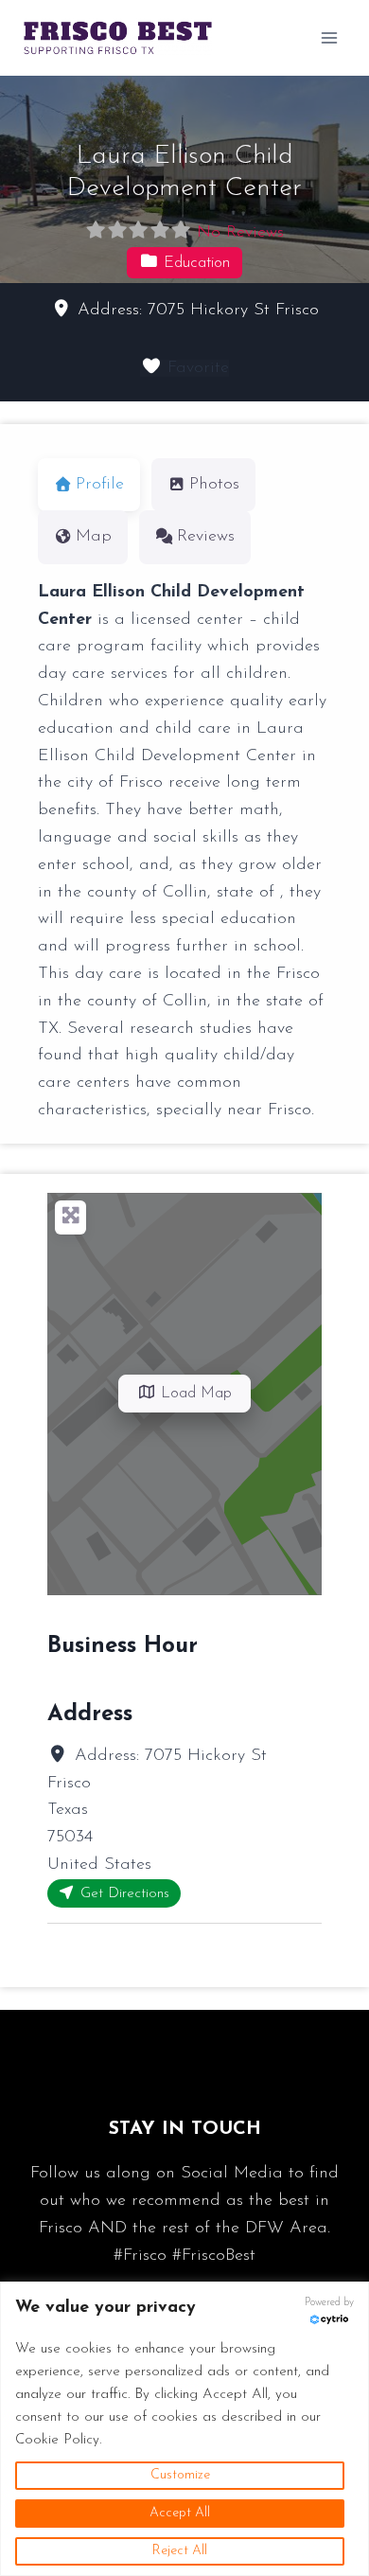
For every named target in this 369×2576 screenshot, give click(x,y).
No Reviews (240, 233)
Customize (180, 2475)
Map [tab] (94, 537)
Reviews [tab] (206, 537)
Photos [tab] (214, 485)
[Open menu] (329, 37)
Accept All (180, 2513)
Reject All (180, 2551)
